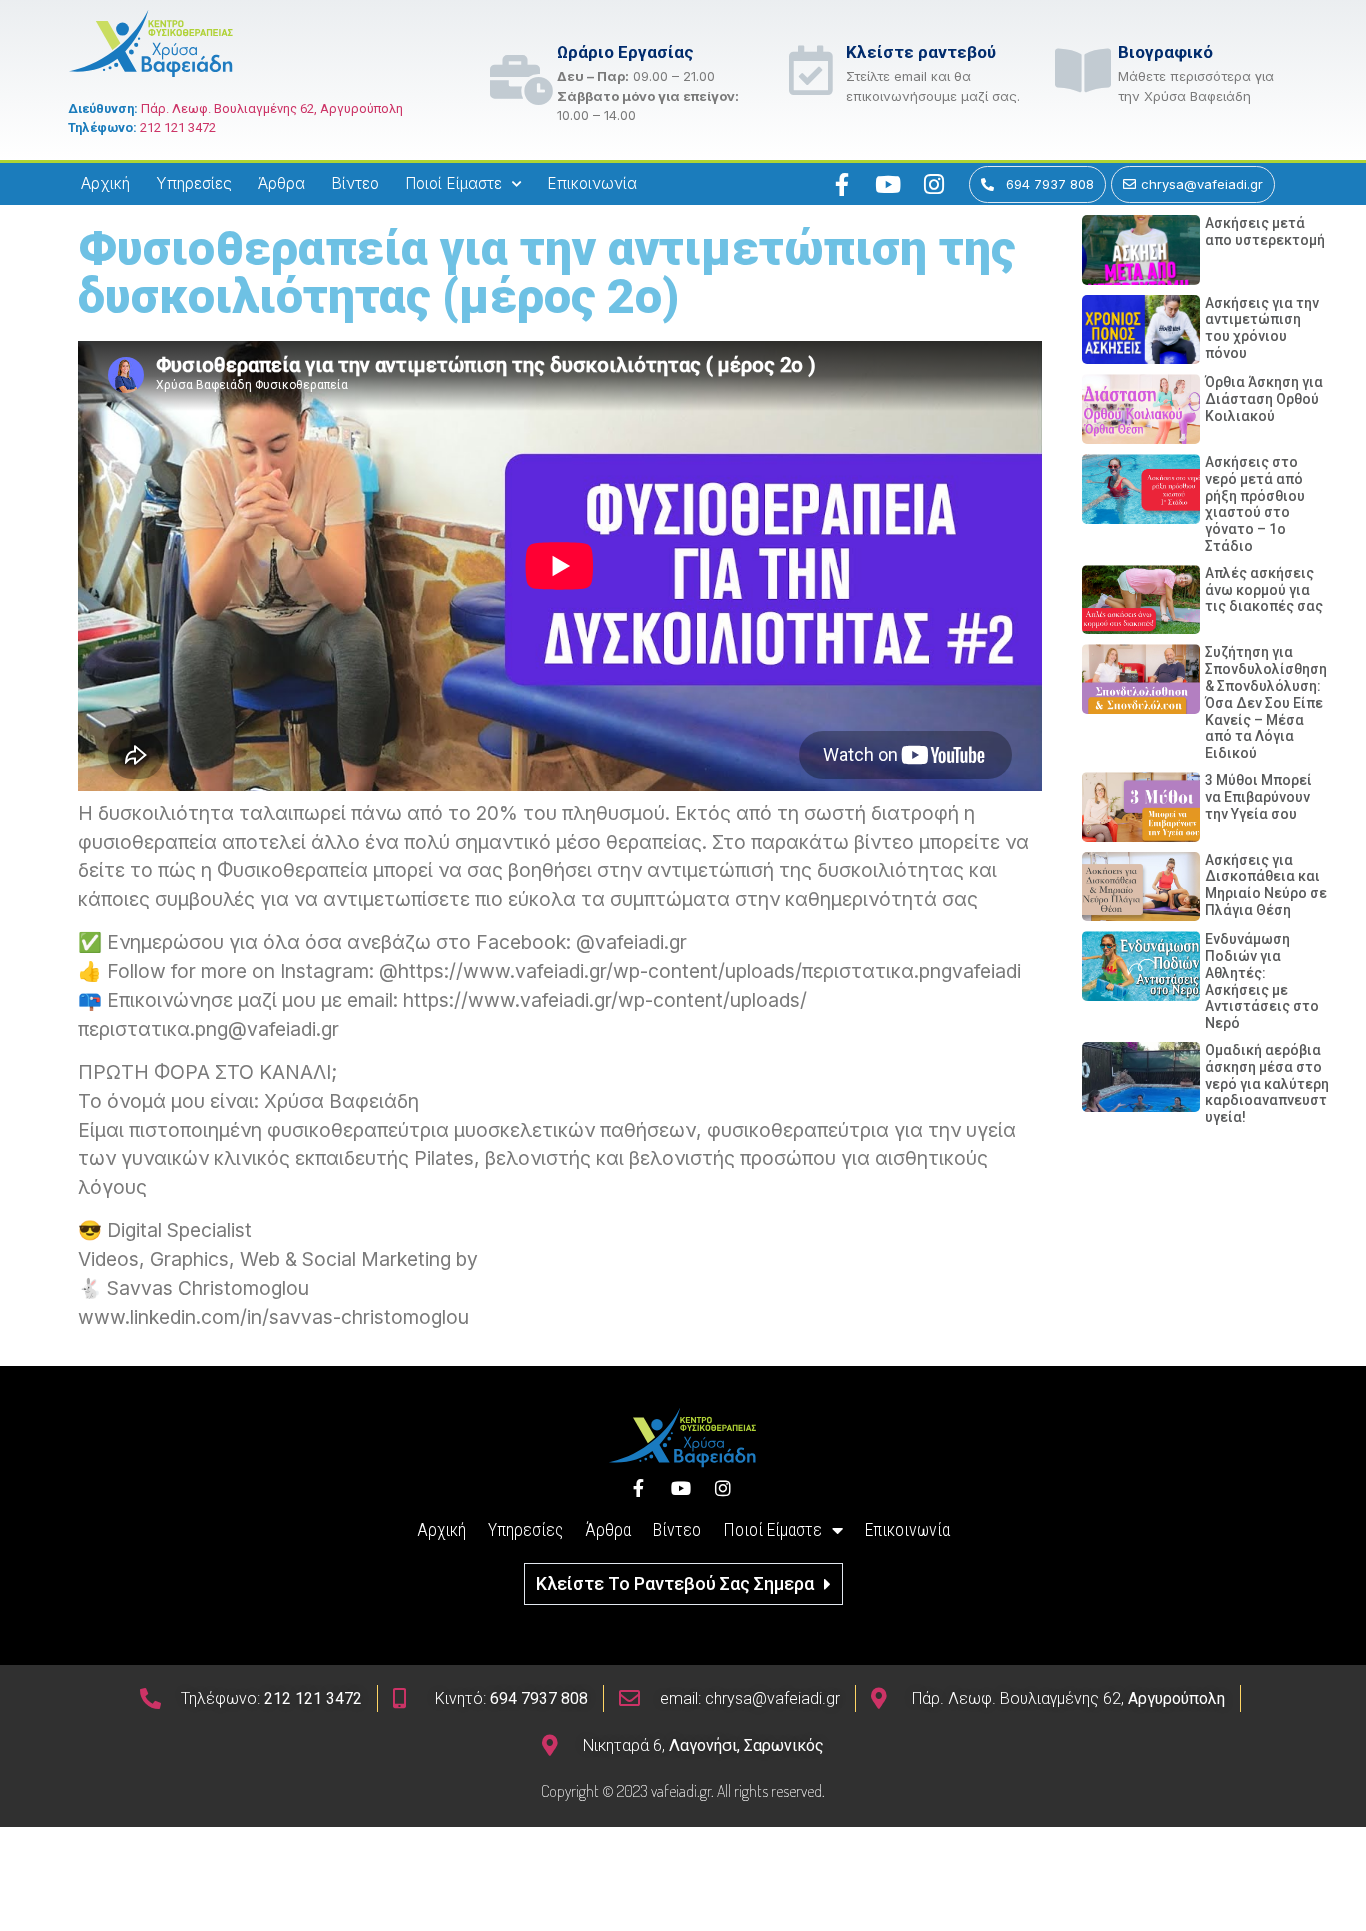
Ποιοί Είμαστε (453, 183)
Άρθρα (281, 183)
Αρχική (105, 183)
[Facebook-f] (842, 184)
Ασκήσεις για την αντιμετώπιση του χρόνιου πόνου (1262, 328)
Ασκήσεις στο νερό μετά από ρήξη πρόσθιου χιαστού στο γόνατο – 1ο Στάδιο (1255, 504)
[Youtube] (888, 184)
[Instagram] (934, 184)
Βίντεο (355, 183)
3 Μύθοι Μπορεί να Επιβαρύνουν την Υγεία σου (1258, 797)
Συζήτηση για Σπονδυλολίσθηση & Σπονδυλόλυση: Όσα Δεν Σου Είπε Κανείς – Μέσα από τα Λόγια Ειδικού (1266, 702)
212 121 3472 (178, 127)
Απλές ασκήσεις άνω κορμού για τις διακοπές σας (1264, 590)
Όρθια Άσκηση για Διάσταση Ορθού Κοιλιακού (1264, 399)
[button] (683, 1584)
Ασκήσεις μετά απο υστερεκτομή (1265, 231)
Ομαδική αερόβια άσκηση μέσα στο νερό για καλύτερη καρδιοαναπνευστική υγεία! (1276, 1083)
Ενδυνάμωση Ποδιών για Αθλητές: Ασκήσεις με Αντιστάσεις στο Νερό (1262, 981)
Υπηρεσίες (194, 183)
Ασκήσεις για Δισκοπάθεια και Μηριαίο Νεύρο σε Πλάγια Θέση (1266, 885)
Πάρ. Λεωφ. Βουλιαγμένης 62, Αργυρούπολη (272, 108)
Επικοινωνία (592, 183)
